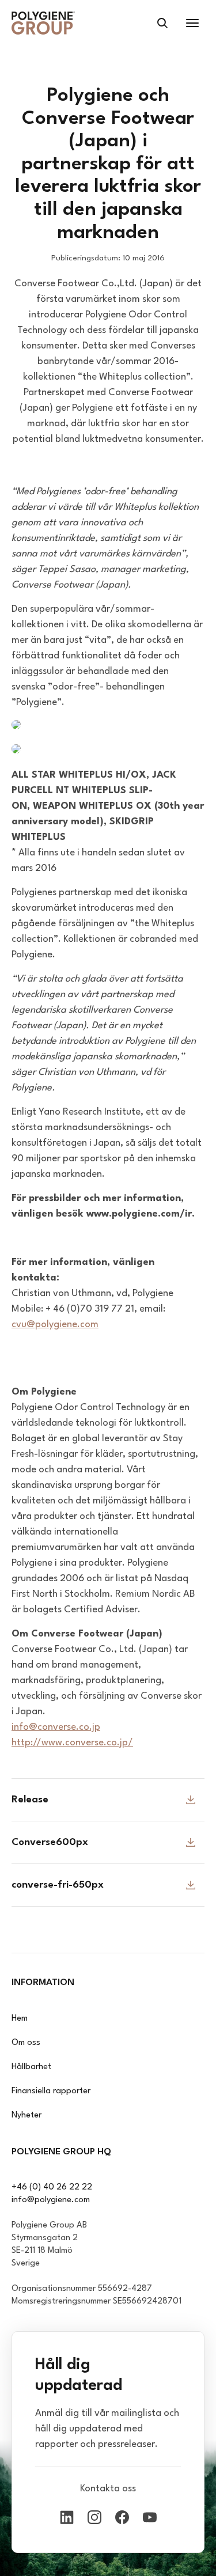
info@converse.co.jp (56, 1727)
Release (30, 1800)
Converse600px (50, 1842)
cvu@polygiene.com (55, 1325)
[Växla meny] (192, 23)
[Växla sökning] (162, 23)
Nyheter (26, 2115)
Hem (20, 2019)
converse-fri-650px (58, 1885)
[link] (43, 23)
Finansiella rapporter (51, 2091)
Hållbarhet (31, 2067)
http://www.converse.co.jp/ (72, 1743)
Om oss (26, 2043)
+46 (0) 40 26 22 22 (52, 2187)
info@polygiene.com (51, 2200)
